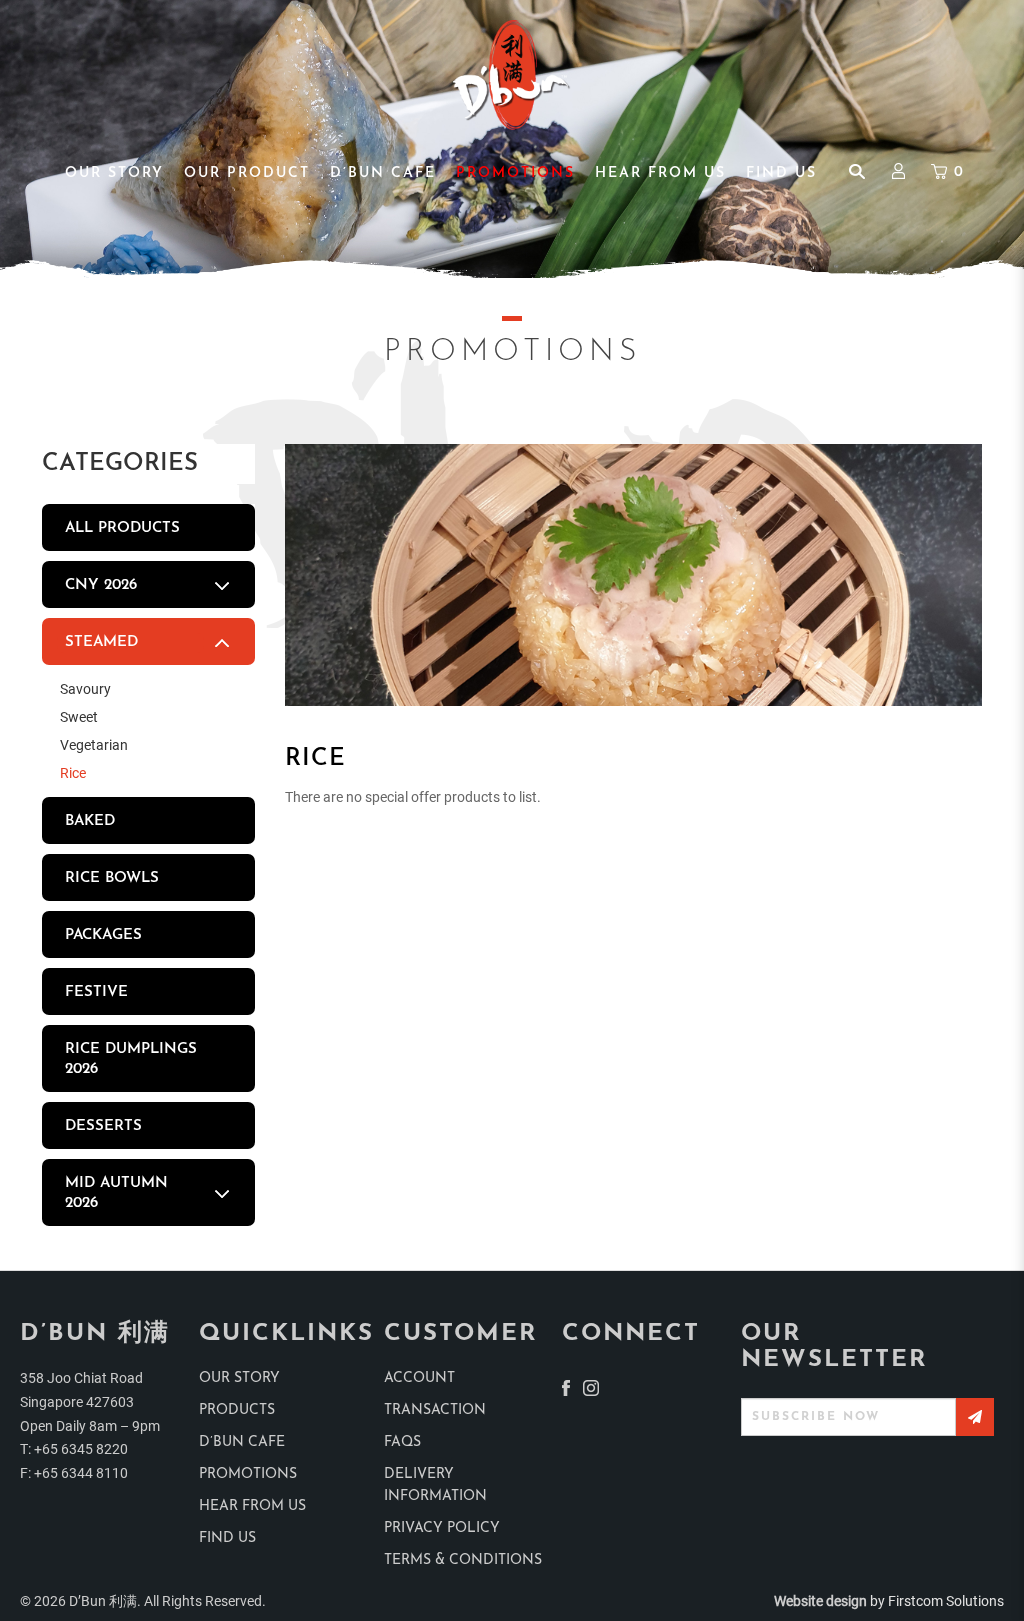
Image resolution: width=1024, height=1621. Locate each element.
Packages (103, 935)
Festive (96, 992)
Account (419, 1378)
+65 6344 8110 (81, 1473)
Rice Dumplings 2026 (131, 1059)
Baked (90, 821)
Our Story (239, 1378)
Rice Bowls (112, 878)
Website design (820, 1601)
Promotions (248, 1474)
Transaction (435, 1410)
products (237, 1410)
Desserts (103, 1126)
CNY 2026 (101, 585)
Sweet (79, 717)
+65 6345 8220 (81, 1449)
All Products (122, 528)
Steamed (101, 642)
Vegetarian (94, 745)
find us (227, 1538)
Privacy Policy (442, 1528)
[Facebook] (566, 1387)
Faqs (402, 1442)
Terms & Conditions (463, 1560)
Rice (73, 773)
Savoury (85, 689)
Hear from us (252, 1506)
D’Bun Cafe (242, 1442)
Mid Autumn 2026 (116, 1193)
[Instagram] (591, 1387)
